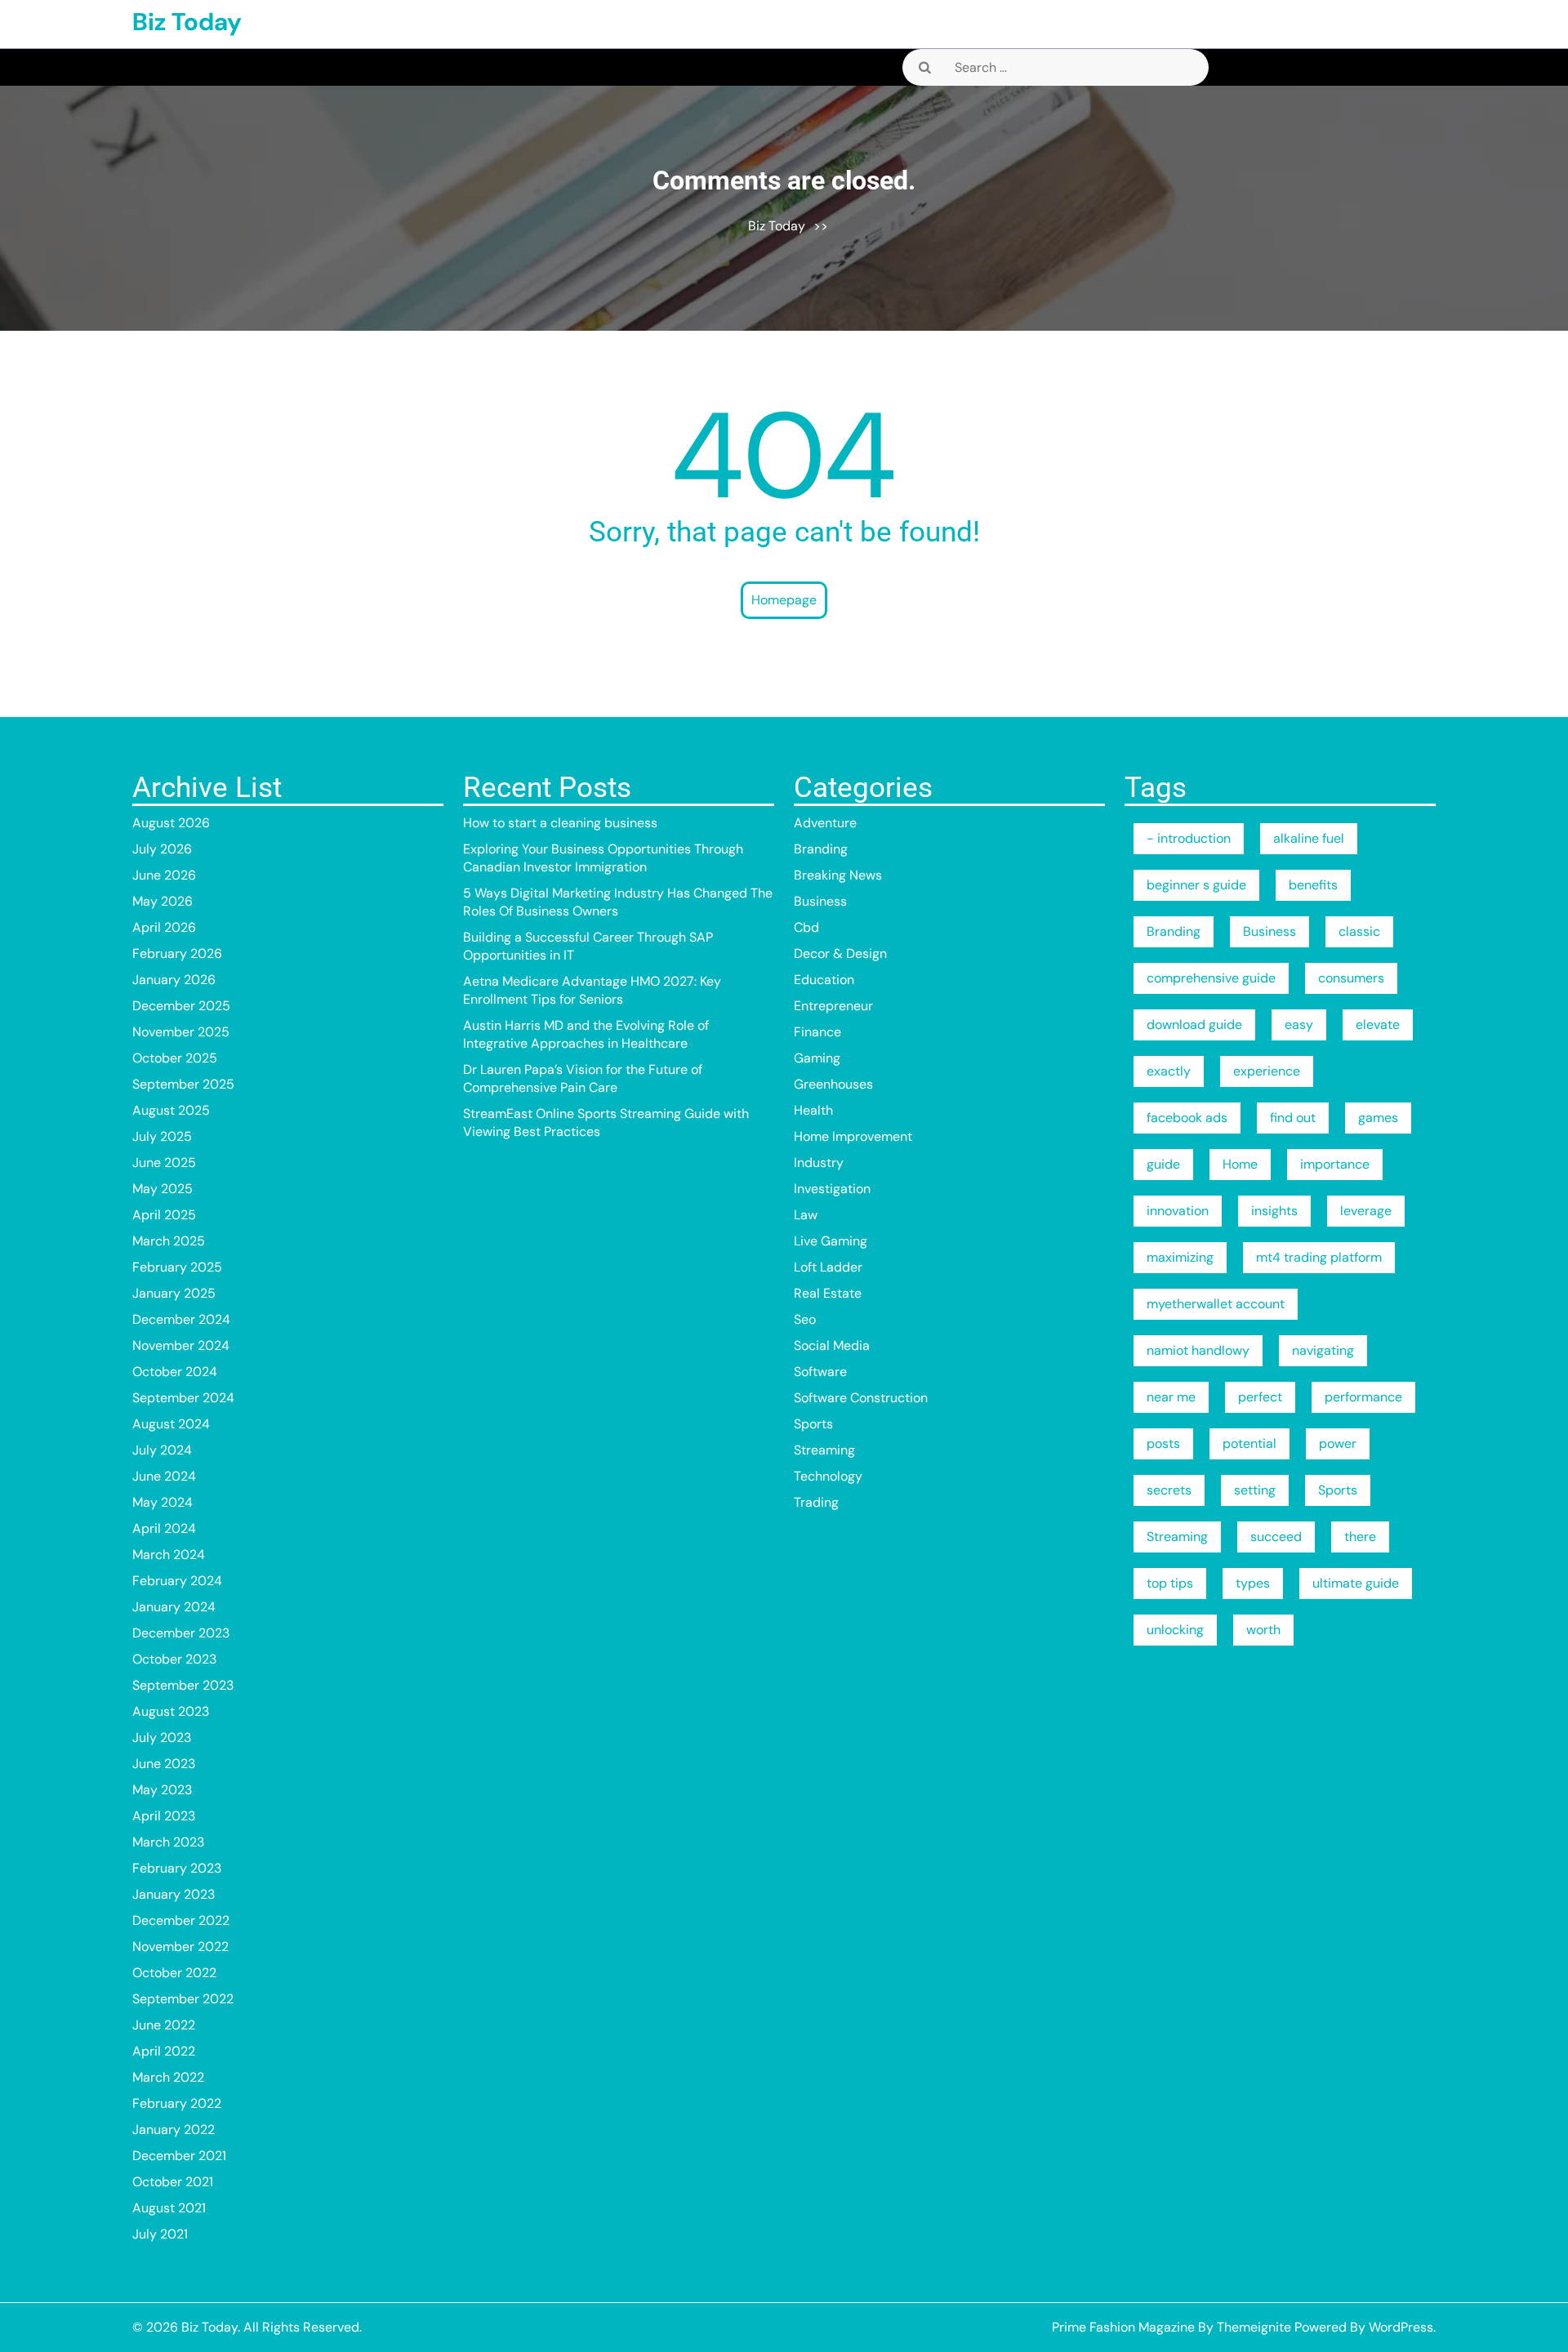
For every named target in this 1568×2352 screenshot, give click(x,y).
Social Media (832, 1345)
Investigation (832, 1189)
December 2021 (179, 2156)
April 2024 (164, 1528)
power (1338, 1443)
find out (1293, 1118)
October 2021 (173, 2182)
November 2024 (181, 1345)
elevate (1378, 1025)
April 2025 (164, 1215)
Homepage (784, 600)
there (1360, 1537)
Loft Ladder (828, 1267)
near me (1171, 1397)
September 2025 (183, 1084)
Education (824, 980)
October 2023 (174, 1659)
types (1253, 1583)
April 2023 (164, 1816)
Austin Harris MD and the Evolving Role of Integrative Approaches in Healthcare (586, 1034)
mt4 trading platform (1319, 1257)
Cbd (806, 927)
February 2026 (177, 953)
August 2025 (171, 1110)
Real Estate (828, 1293)
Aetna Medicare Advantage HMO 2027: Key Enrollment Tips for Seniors (592, 990)
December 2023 (181, 1633)
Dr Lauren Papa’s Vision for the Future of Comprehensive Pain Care (583, 1078)
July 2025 (162, 1136)
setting (1255, 1490)
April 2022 (164, 2051)
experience (1267, 1071)
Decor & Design (840, 953)
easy (1299, 1025)
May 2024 (163, 1502)
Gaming (817, 1058)
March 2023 (168, 1842)
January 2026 (174, 980)
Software (820, 1372)
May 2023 (162, 1790)
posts (1163, 1443)
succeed (1276, 1537)
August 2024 (171, 1424)
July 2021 (160, 2234)
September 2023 (183, 1685)
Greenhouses (833, 1084)
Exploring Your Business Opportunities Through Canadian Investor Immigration (603, 858)
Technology (828, 1476)
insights (1274, 1211)
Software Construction (861, 1398)
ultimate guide (1356, 1583)
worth (1263, 1630)
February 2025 (177, 1267)
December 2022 (181, 1920)
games (1378, 1118)
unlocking (1175, 1630)
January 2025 (174, 1293)
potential (1249, 1443)
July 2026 (162, 849)
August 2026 (171, 823)
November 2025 (181, 1032)
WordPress (1401, 2327)
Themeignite (1254, 2327)
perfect (1260, 1397)
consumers (1351, 978)
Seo (805, 1319)
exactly (1169, 1071)
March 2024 (169, 1555)
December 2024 (181, 1319)
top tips (1170, 1583)
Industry (819, 1163)
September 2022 (183, 1999)
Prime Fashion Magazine (1123, 2327)
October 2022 (174, 1973)
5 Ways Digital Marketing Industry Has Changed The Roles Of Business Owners (618, 902)
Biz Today (187, 22)
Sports (813, 1424)
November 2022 (180, 1947)
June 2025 (164, 1163)
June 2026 (164, 875)
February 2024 (177, 1581)
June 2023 (164, 1764)
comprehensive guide (1211, 978)
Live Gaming (831, 1241)
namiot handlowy (1198, 1350)
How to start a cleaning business (560, 823)
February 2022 (177, 2103)
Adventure (825, 823)
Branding (821, 849)
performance (1363, 1397)
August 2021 (169, 2208)
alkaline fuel (1309, 838)
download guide (1194, 1025)
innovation (1178, 1211)
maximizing (1180, 1257)
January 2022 (174, 2129)
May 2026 (163, 901)
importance (1335, 1164)
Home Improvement (853, 1136)
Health (813, 1110)
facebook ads (1187, 1118)
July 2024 (162, 1450)
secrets (1169, 1490)
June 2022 (164, 2025)
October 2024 (175, 1372)
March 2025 (169, 1241)
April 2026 (164, 927)
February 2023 (177, 1868)
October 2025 (175, 1058)
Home (1240, 1164)
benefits (1313, 885)
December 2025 (181, 1006)
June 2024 (164, 1476)
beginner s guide (1196, 885)
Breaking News (838, 875)
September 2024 (183, 1398)
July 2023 (162, 1737)
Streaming (824, 1450)
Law (806, 1215)
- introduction (1189, 838)
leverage (1366, 1211)
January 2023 (174, 1894)
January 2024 (174, 1607)
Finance (817, 1032)
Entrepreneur (833, 1006)
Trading (816, 1502)
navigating (1323, 1350)
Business (820, 901)
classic (1359, 931)
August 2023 (171, 1711)
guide (1163, 1164)
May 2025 (163, 1189)
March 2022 (168, 2077)
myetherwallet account (1216, 1304)
